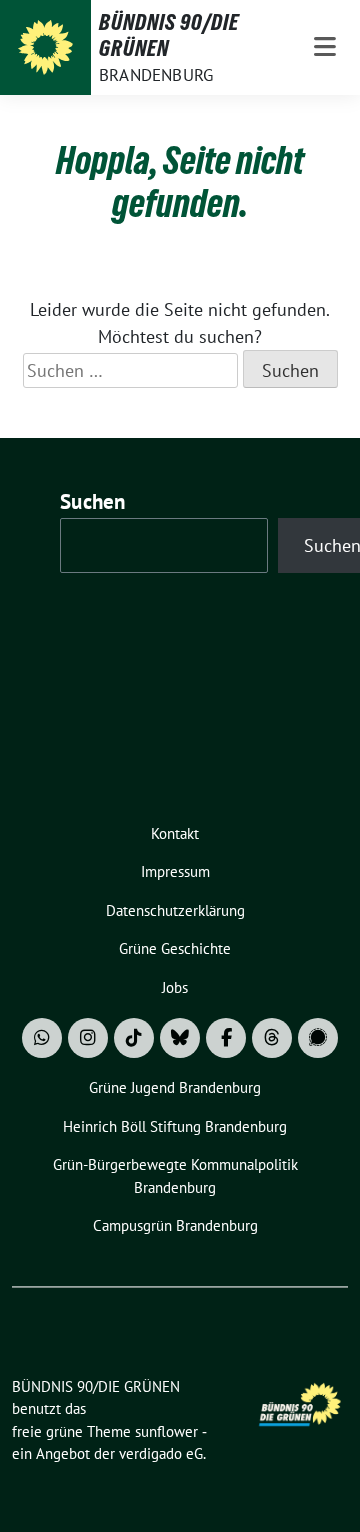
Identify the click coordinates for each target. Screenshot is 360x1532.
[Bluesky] (180, 1038)
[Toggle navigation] (325, 47)
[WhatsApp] (42, 1038)
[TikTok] (134, 1038)
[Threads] (272, 1038)
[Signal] (318, 1038)
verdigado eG (161, 1453)
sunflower (166, 1431)
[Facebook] (226, 1038)
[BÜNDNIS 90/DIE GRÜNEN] (45, 47)
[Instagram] (88, 1038)
